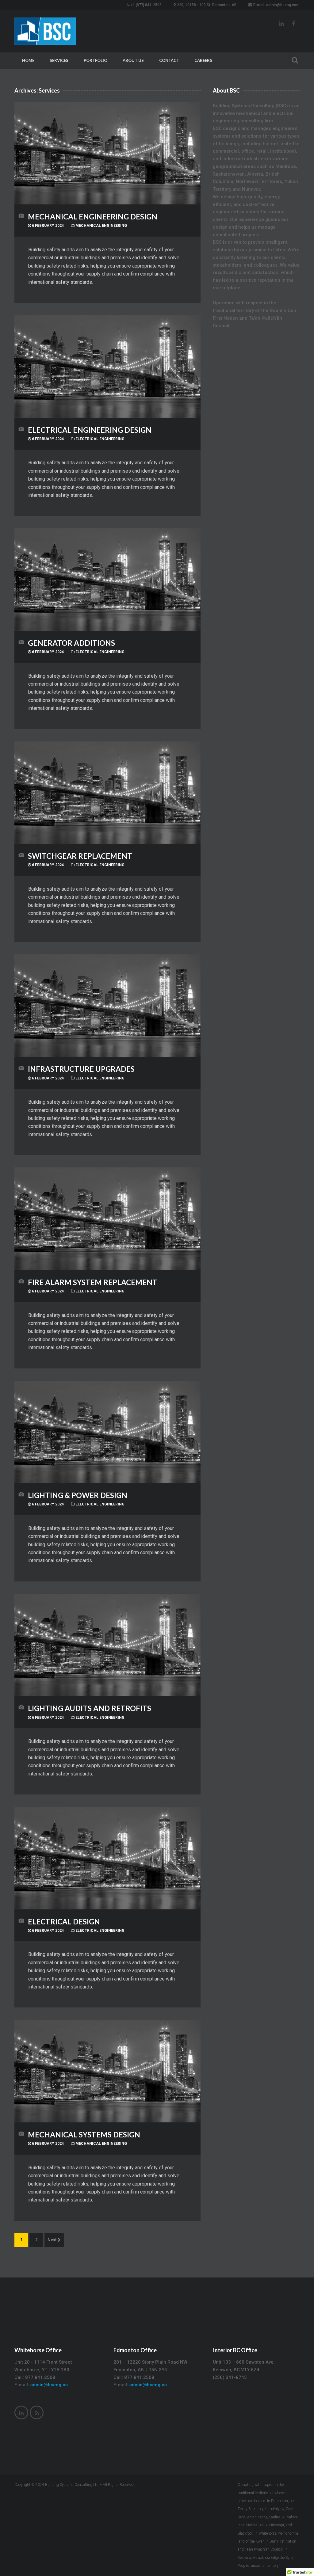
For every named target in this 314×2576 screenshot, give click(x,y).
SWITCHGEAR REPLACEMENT (80, 856)
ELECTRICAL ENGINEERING (100, 439)
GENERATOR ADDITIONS (71, 643)
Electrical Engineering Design (90, 430)
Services (59, 60)
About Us (133, 60)
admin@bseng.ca (49, 2385)
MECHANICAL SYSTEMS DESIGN (84, 2135)
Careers (203, 60)
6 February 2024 (47, 226)
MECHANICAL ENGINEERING (101, 226)
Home (28, 60)
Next (52, 2240)
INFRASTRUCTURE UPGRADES (81, 1069)
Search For (293, 59)
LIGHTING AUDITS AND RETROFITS (90, 1708)
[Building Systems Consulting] (45, 31)
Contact (169, 60)
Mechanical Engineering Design (93, 217)
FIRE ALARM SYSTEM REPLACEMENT (93, 1282)
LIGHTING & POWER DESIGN (78, 1495)
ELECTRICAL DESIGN (64, 1922)
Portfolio (96, 60)
